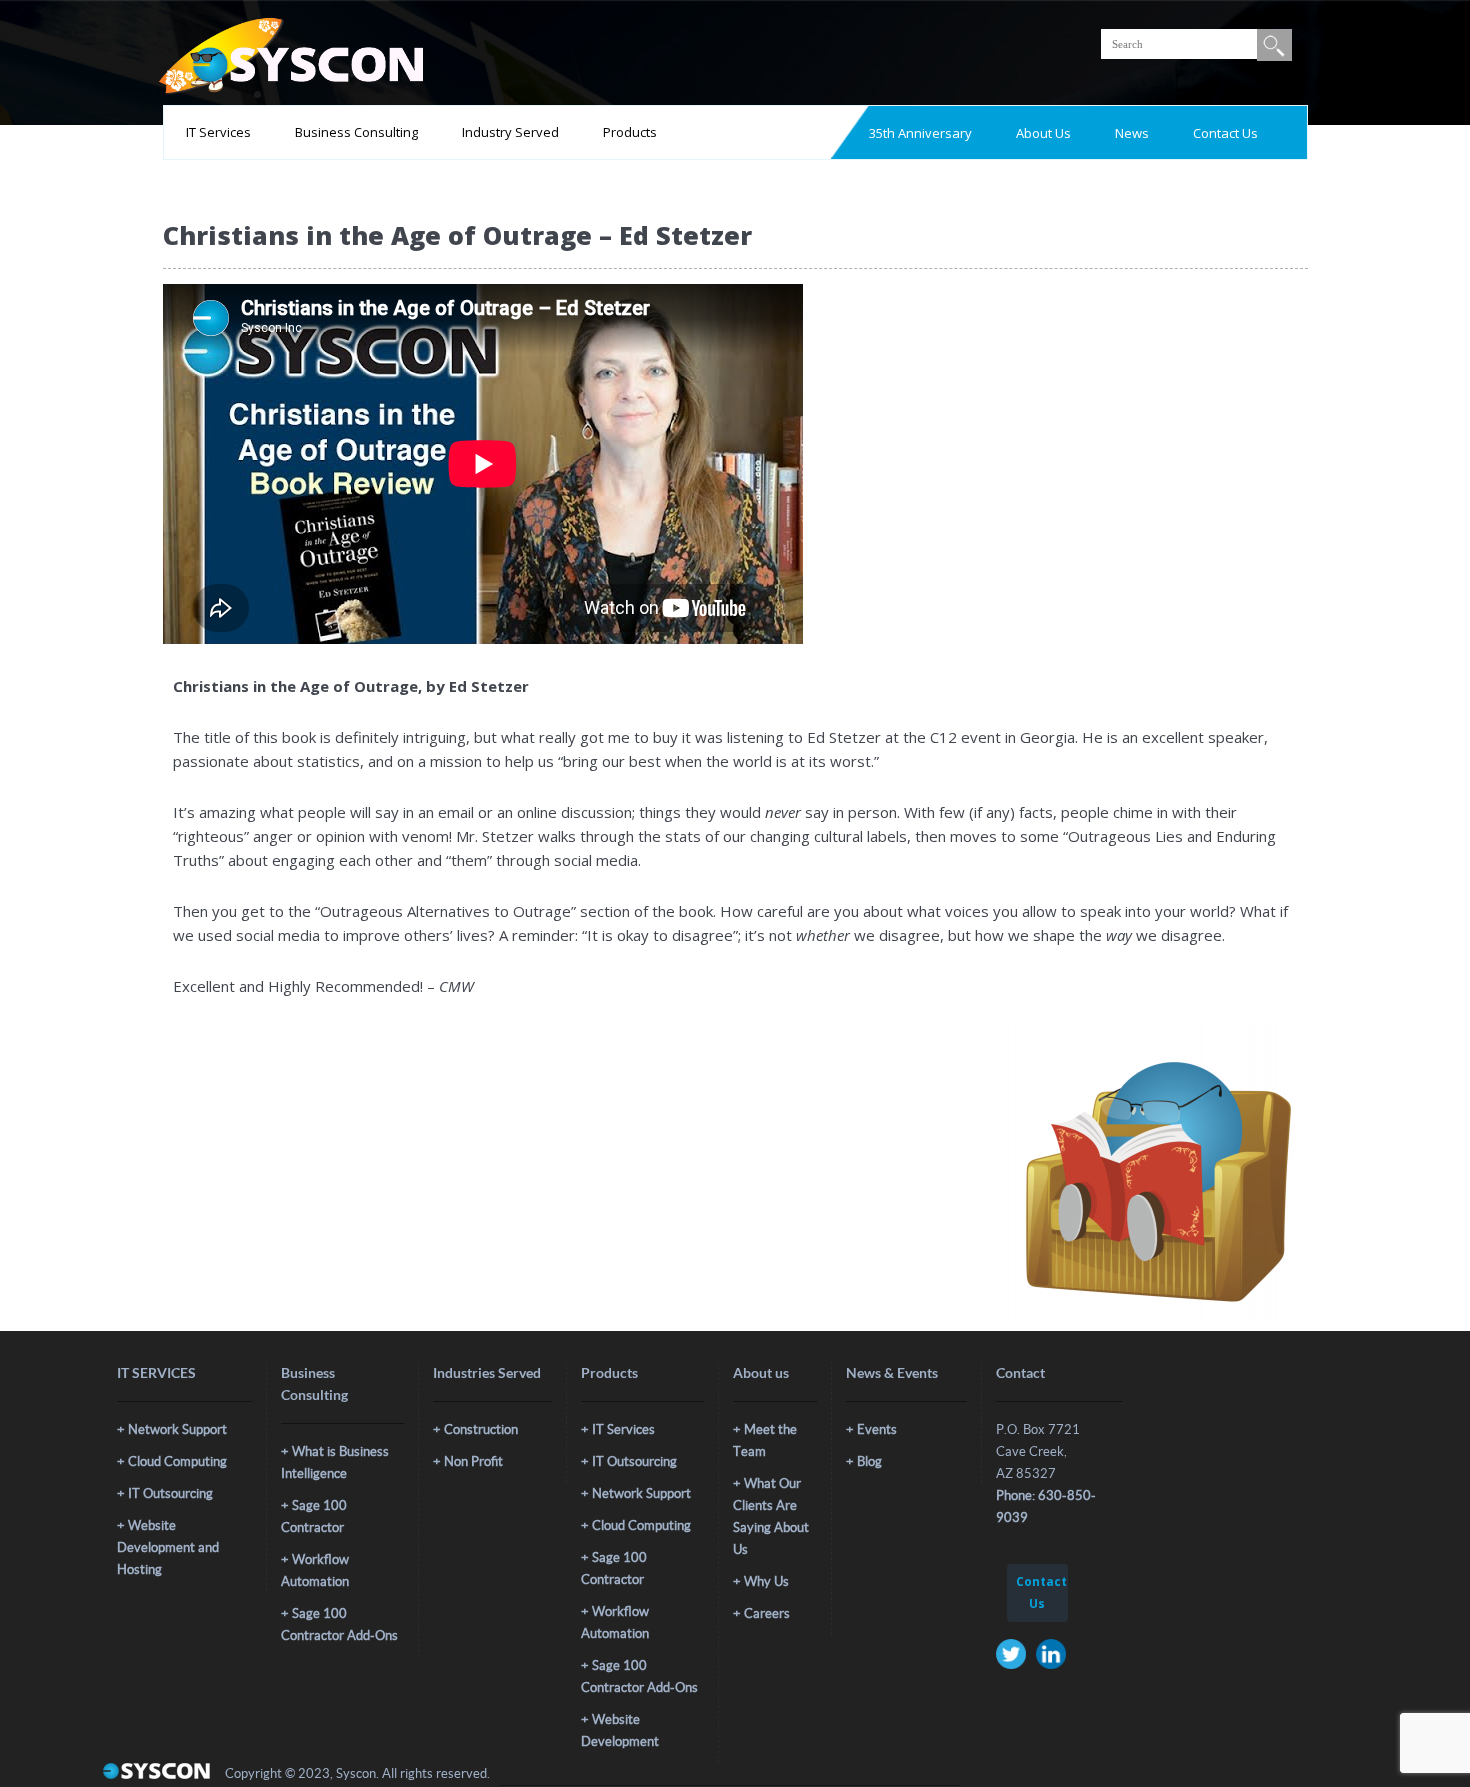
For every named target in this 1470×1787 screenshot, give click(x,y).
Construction (481, 1429)
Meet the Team (765, 1440)
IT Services (218, 132)
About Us (1043, 133)
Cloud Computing (177, 1461)
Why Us (766, 1581)
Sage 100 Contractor (314, 1516)
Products (630, 132)
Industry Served (510, 132)
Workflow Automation (315, 1570)
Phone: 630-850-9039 (1046, 1506)
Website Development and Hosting (168, 1547)
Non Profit (473, 1461)
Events (877, 1429)
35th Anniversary (920, 133)
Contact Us (1225, 133)
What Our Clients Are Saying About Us (771, 1516)
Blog (869, 1461)
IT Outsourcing (170, 1493)
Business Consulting (356, 132)
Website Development (620, 1730)
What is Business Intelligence (335, 1462)
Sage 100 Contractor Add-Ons (339, 1624)
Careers (767, 1613)
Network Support (177, 1429)
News (1132, 133)
